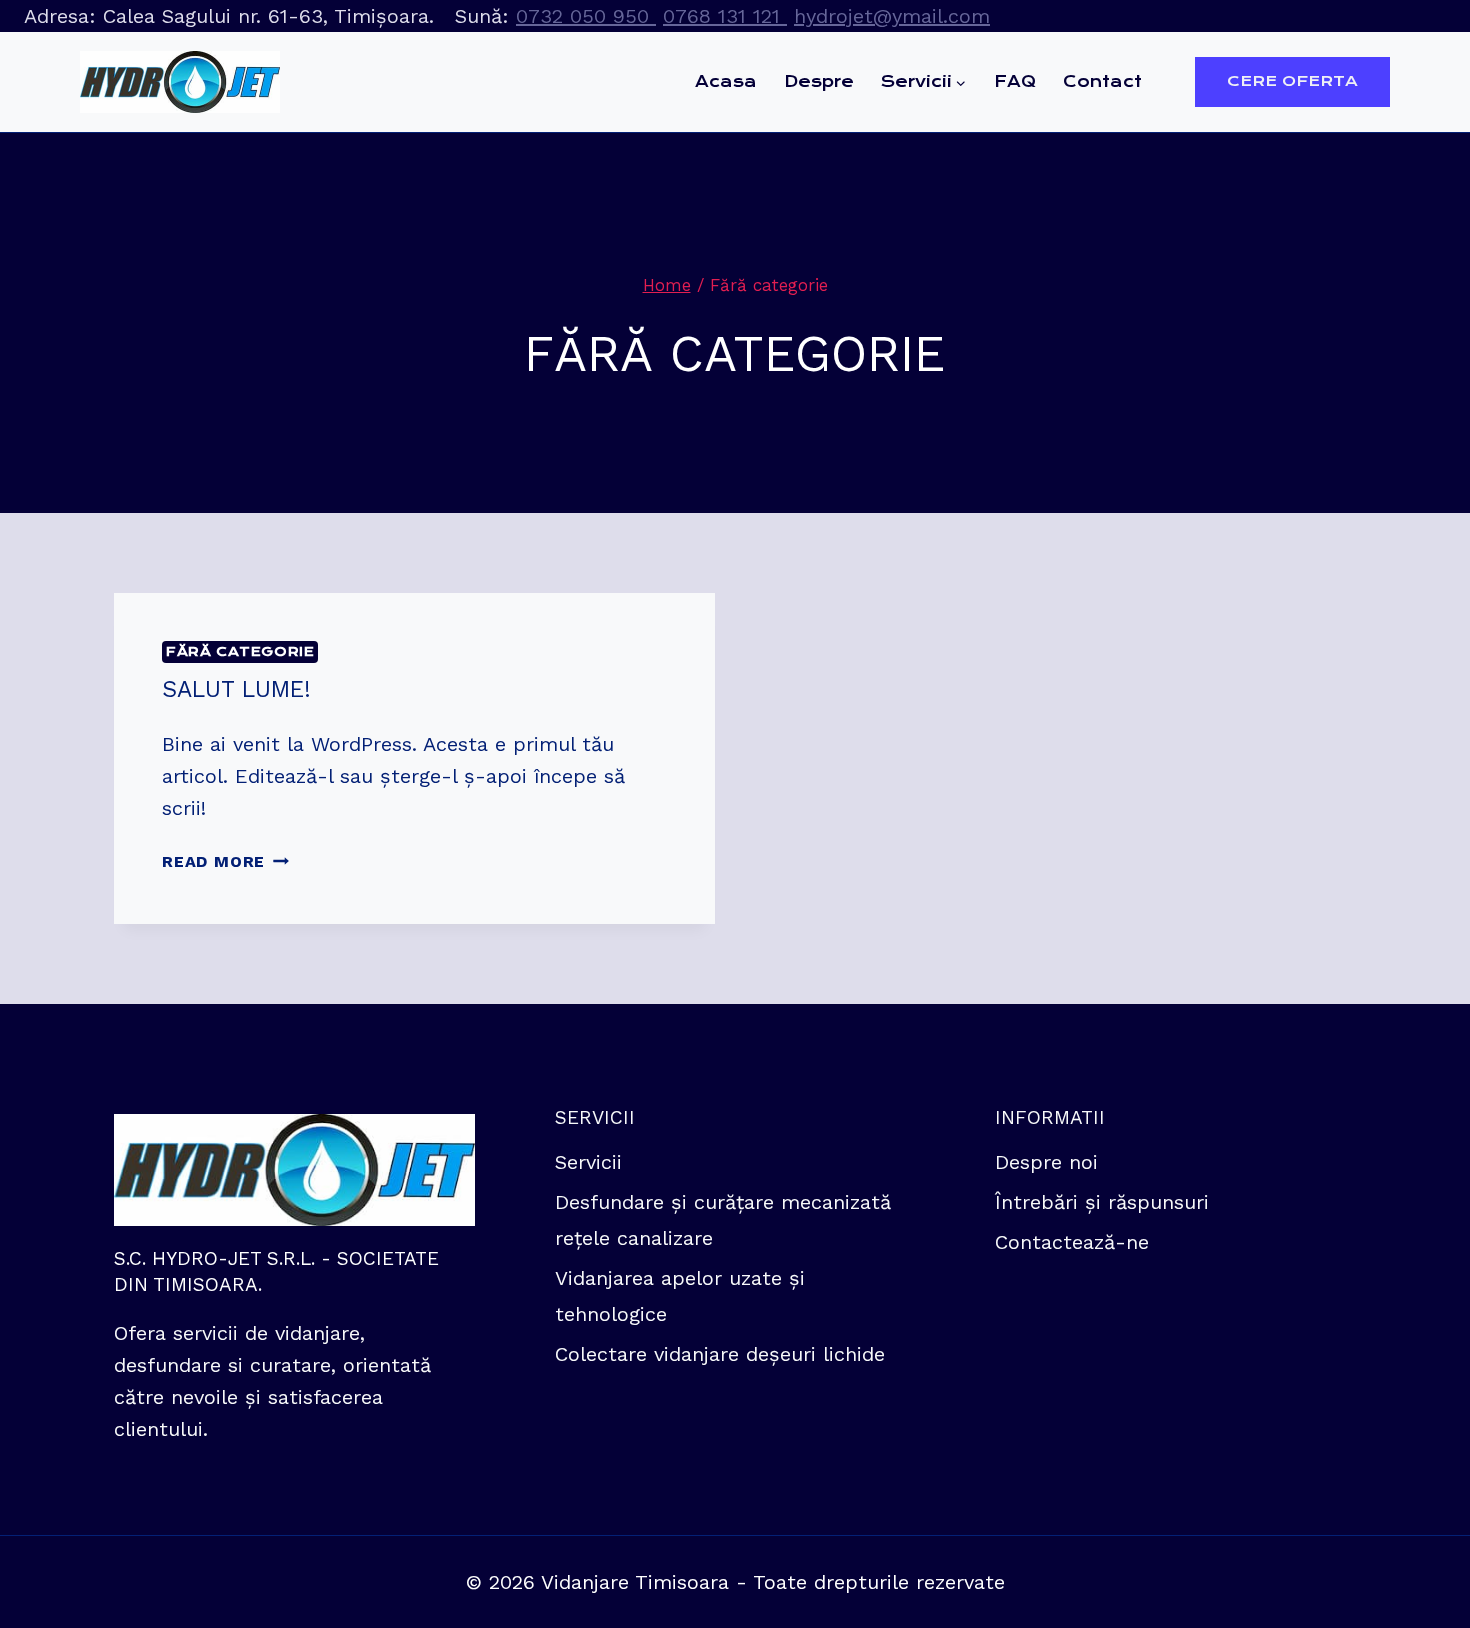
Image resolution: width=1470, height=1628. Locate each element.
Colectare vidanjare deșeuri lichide (720, 1354)
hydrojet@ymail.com (892, 16)
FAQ (1015, 81)
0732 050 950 (586, 16)
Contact (1102, 81)
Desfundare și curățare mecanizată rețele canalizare (723, 1220)
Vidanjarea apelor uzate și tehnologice (680, 1296)
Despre (819, 81)
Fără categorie (240, 651)
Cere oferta (1292, 81)
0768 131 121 (725, 16)
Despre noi (1046, 1162)
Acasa (726, 81)
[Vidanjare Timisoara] (180, 82)
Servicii (588, 1162)
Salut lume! (236, 689)
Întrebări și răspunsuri (1102, 1202)
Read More (225, 861)
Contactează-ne (1072, 1242)
